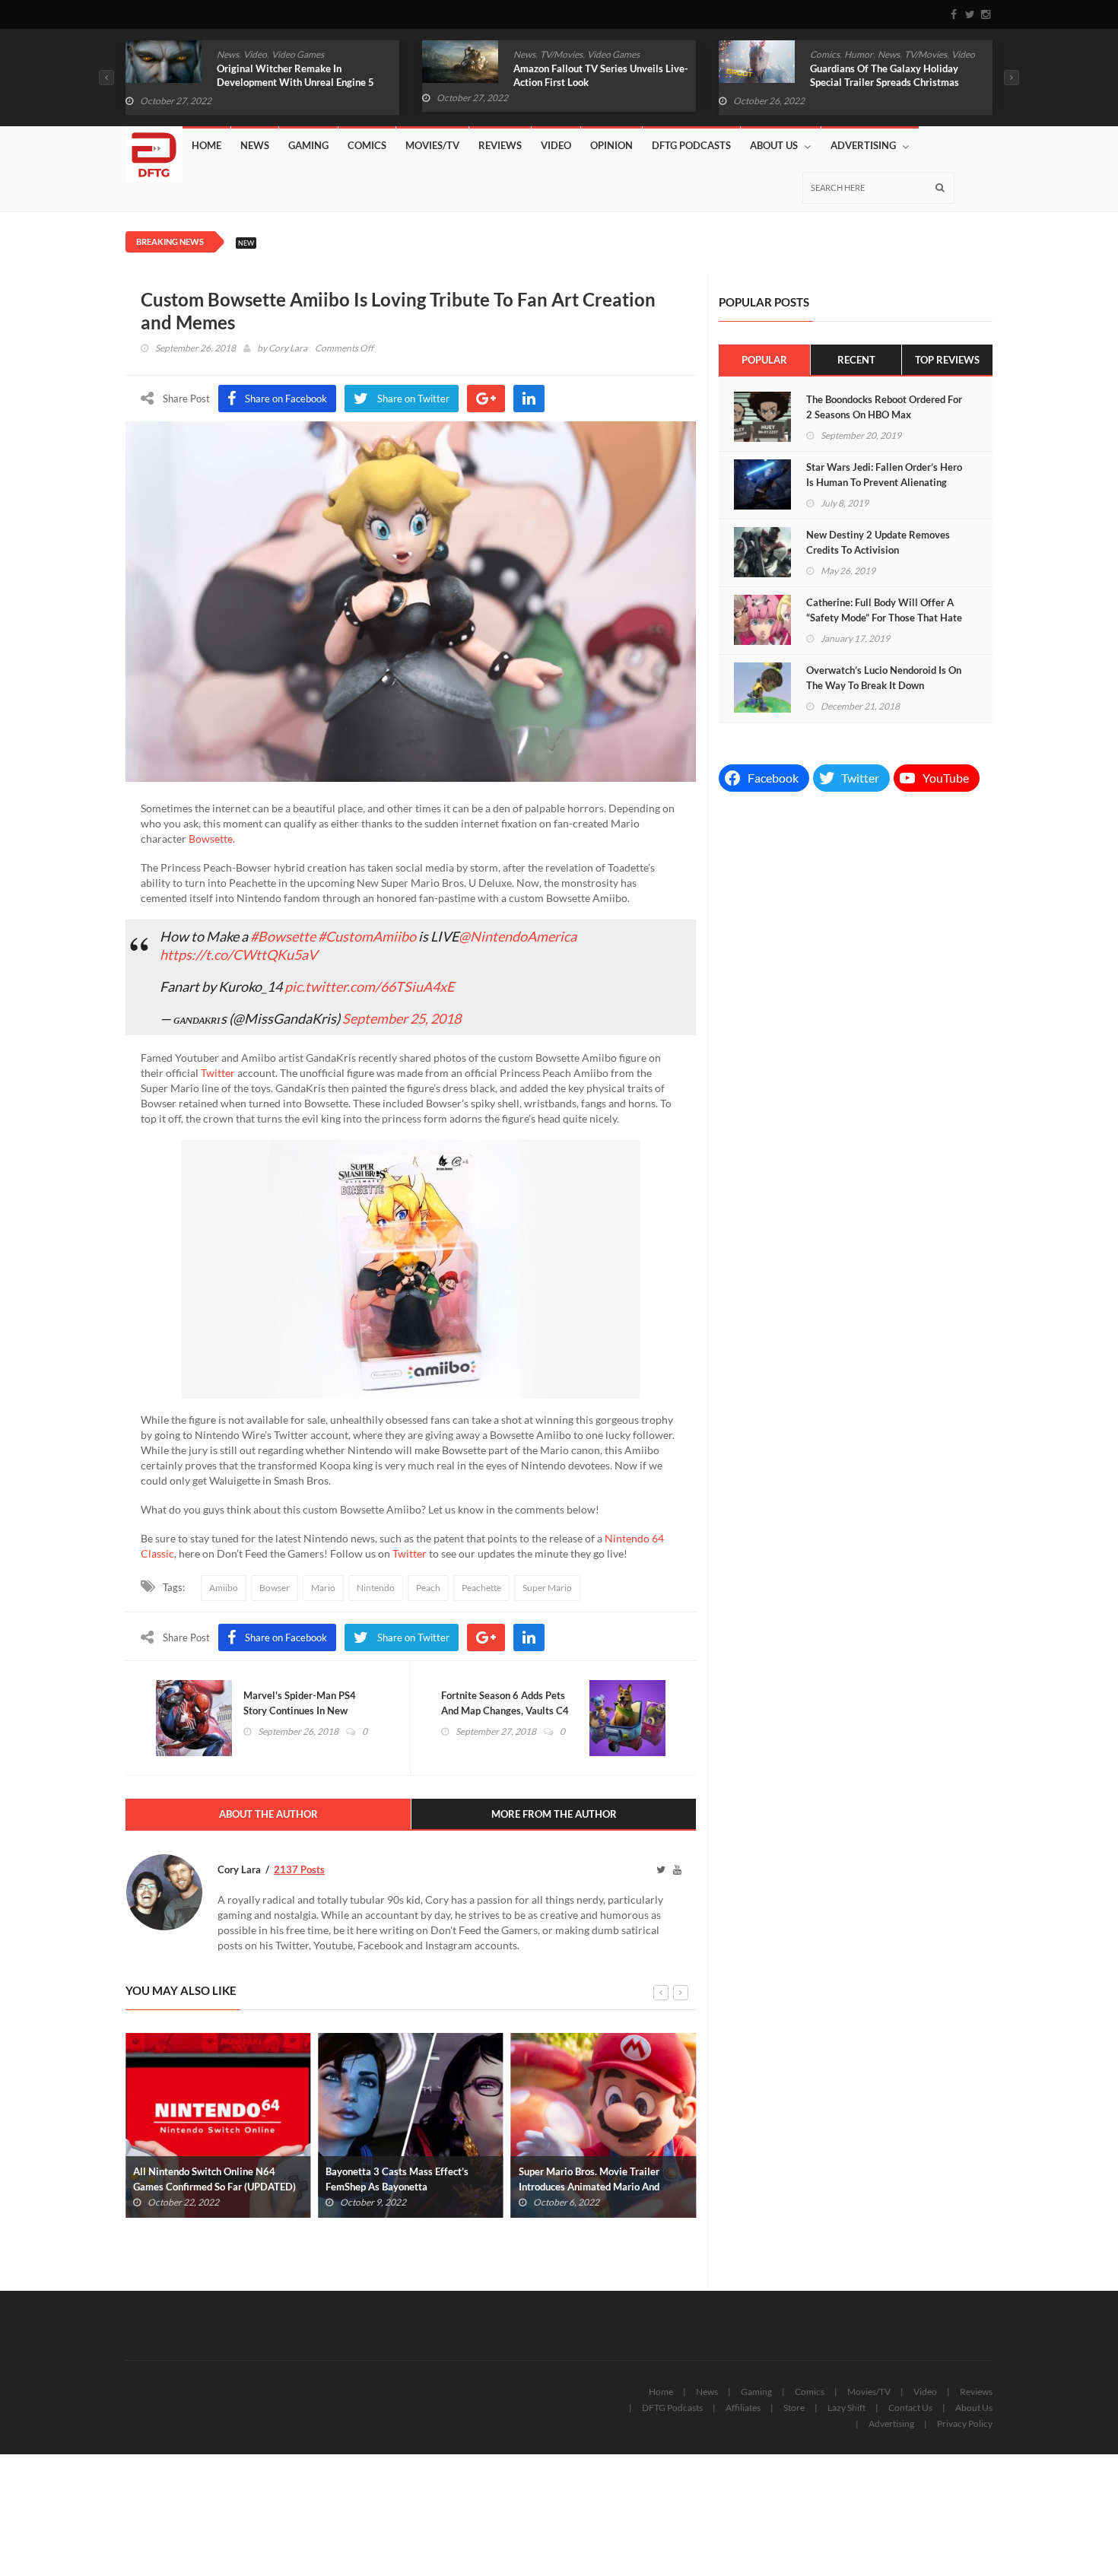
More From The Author (554, 1814)
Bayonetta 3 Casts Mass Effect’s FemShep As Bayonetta (397, 2179)
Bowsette (211, 839)
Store (794, 2408)
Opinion (611, 145)
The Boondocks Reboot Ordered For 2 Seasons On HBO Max (884, 407)
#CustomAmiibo (367, 936)
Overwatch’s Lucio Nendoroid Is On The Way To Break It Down (884, 678)
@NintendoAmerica (518, 936)
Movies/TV (432, 145)
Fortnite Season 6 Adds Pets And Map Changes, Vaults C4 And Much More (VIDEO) (505, 1710)
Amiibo (224, 1588)
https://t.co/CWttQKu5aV (238, 954)
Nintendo (376, 1588)
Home (206, 145)
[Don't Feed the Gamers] (154, 149)
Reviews (500, 145)
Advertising (863, 145)
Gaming (308, 145)
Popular (764, 360)
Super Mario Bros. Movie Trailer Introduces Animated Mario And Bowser (589, 2187)
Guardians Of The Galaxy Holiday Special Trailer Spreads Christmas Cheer (885, 82)
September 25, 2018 (402, 1018)
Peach (428, 1588)
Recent (856, 360)
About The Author (268, 1814)
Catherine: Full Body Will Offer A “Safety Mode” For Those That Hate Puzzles (884, 618)
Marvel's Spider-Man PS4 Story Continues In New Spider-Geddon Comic (300, 1710)
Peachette (481, 1588)
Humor (859, 54)
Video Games (298, 54)
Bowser (275, 1588)
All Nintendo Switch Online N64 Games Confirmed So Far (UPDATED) (214, 2179)
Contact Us (910, 2408)
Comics (825, 54)
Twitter (218, 1073)
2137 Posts (299, 1869)
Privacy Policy (965, 2424)
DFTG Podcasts (691, 145)
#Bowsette (283, 936)
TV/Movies (561, 54)
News (228, 54)
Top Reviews (947, 360)
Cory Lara (288, 348)
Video (255, 54)
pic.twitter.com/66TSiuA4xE (369, 986)
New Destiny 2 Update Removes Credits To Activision (878, 542)
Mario (323, 1588)
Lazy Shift (846, 2408)
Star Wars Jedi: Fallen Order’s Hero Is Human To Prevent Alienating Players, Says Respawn (884, 482)
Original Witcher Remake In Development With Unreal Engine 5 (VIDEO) (295, 82)
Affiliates (743, 2408)
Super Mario (547, 1588)
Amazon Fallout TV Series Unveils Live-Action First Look (601, 75)
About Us (774, 145)
